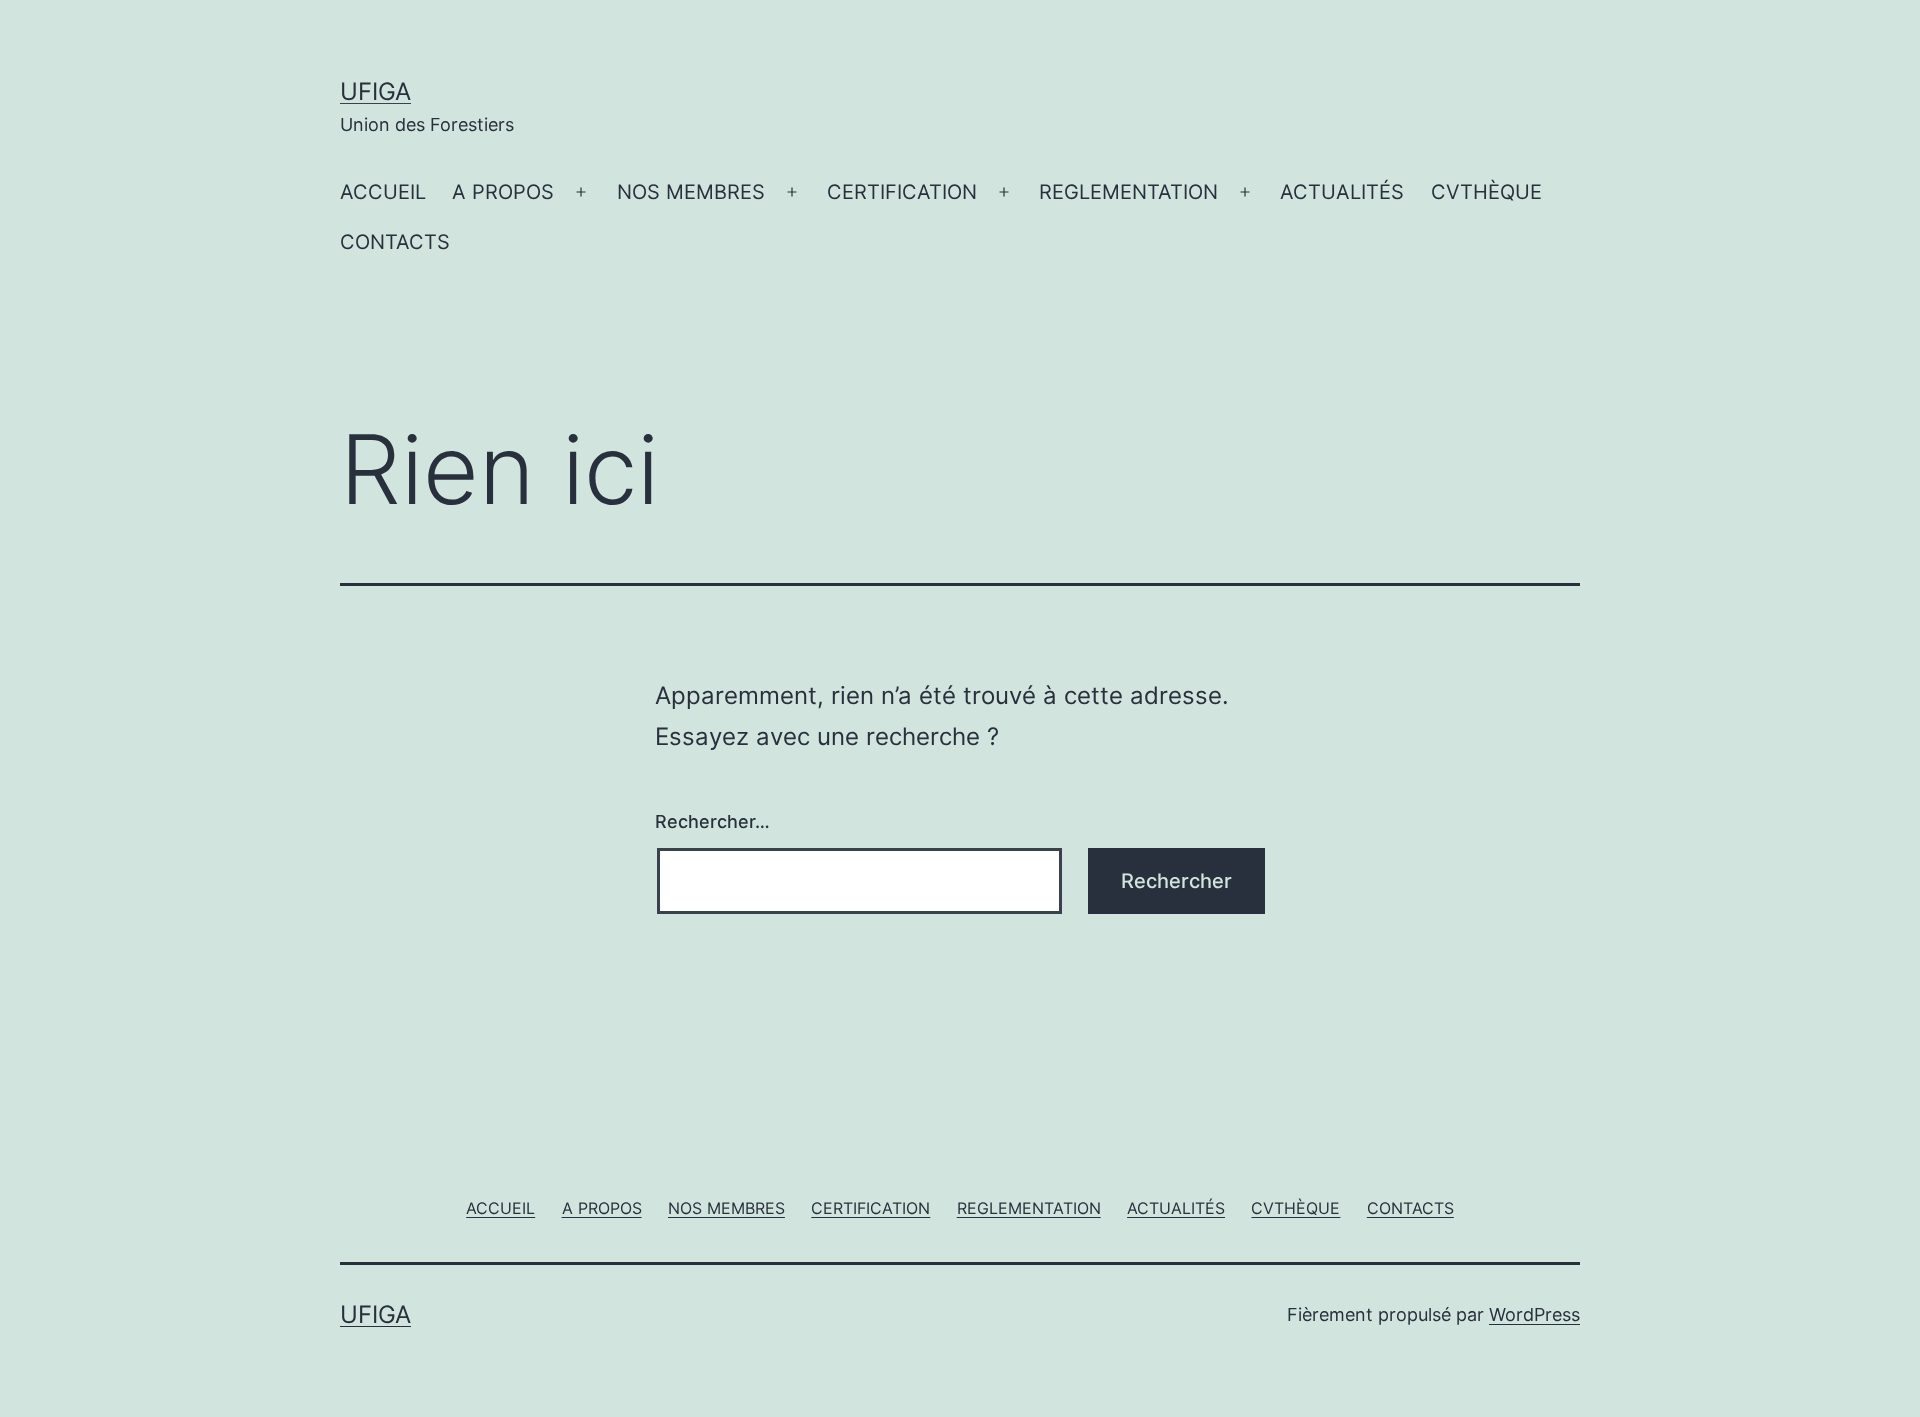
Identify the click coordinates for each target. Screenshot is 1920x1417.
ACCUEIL (383, 192)
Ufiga (375, 91)
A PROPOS (503, 192)
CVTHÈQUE (1486, 192)
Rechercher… (712, 821)
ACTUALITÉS (1342, 192)
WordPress (1534, 1314)
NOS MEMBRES (691, 192)
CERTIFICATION (902, 192)
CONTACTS (395, 242)
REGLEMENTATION (1128, 192)
